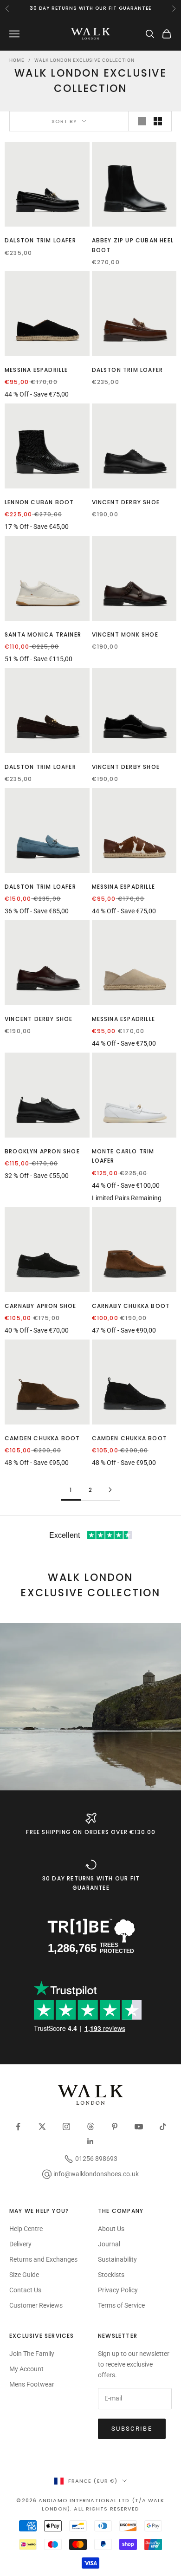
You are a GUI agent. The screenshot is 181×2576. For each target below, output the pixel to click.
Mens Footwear (32, 2384)
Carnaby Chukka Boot (131, 1306)
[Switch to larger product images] (142, 121)
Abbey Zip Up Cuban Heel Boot (133, 245)
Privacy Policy (118, 2290)
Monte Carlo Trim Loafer (123, 1156)
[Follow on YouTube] (139, 2127)
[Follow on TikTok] (163, 2127)
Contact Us (25, 2290)
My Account (26, 2369)
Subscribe (132, 2429)
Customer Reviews (36, 2305)
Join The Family (32, 2354)
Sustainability (117, 2259)
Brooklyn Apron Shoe (42, 1151)
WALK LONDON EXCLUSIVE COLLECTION (84, 60)
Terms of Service (121, 2305)
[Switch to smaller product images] (158, 121)
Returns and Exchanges (43, 2259)
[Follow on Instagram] (66, 2127)
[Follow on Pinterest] (115, 2127)
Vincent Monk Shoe (125, 634)
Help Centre (26, 2229)
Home (17, 60)
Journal (109, 2244)
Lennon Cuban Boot (39, 502)
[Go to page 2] (110, 1490)
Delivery (20, 2244)
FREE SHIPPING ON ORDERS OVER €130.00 (91, 1832)
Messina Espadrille (36, 370)
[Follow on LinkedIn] (90, 2141)
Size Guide (24, 2275)
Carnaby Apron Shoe (41, 1306)
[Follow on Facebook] (18, 2127)
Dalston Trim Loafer (40, 240)
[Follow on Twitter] (42, 2127)
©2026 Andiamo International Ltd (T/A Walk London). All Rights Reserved (90, 2504)
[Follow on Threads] (90, 2127)
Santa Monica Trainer (43, 634)
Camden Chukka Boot (42, 1438)
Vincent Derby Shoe (126, 502)
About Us (111, 2229)
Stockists (111, 2275)
